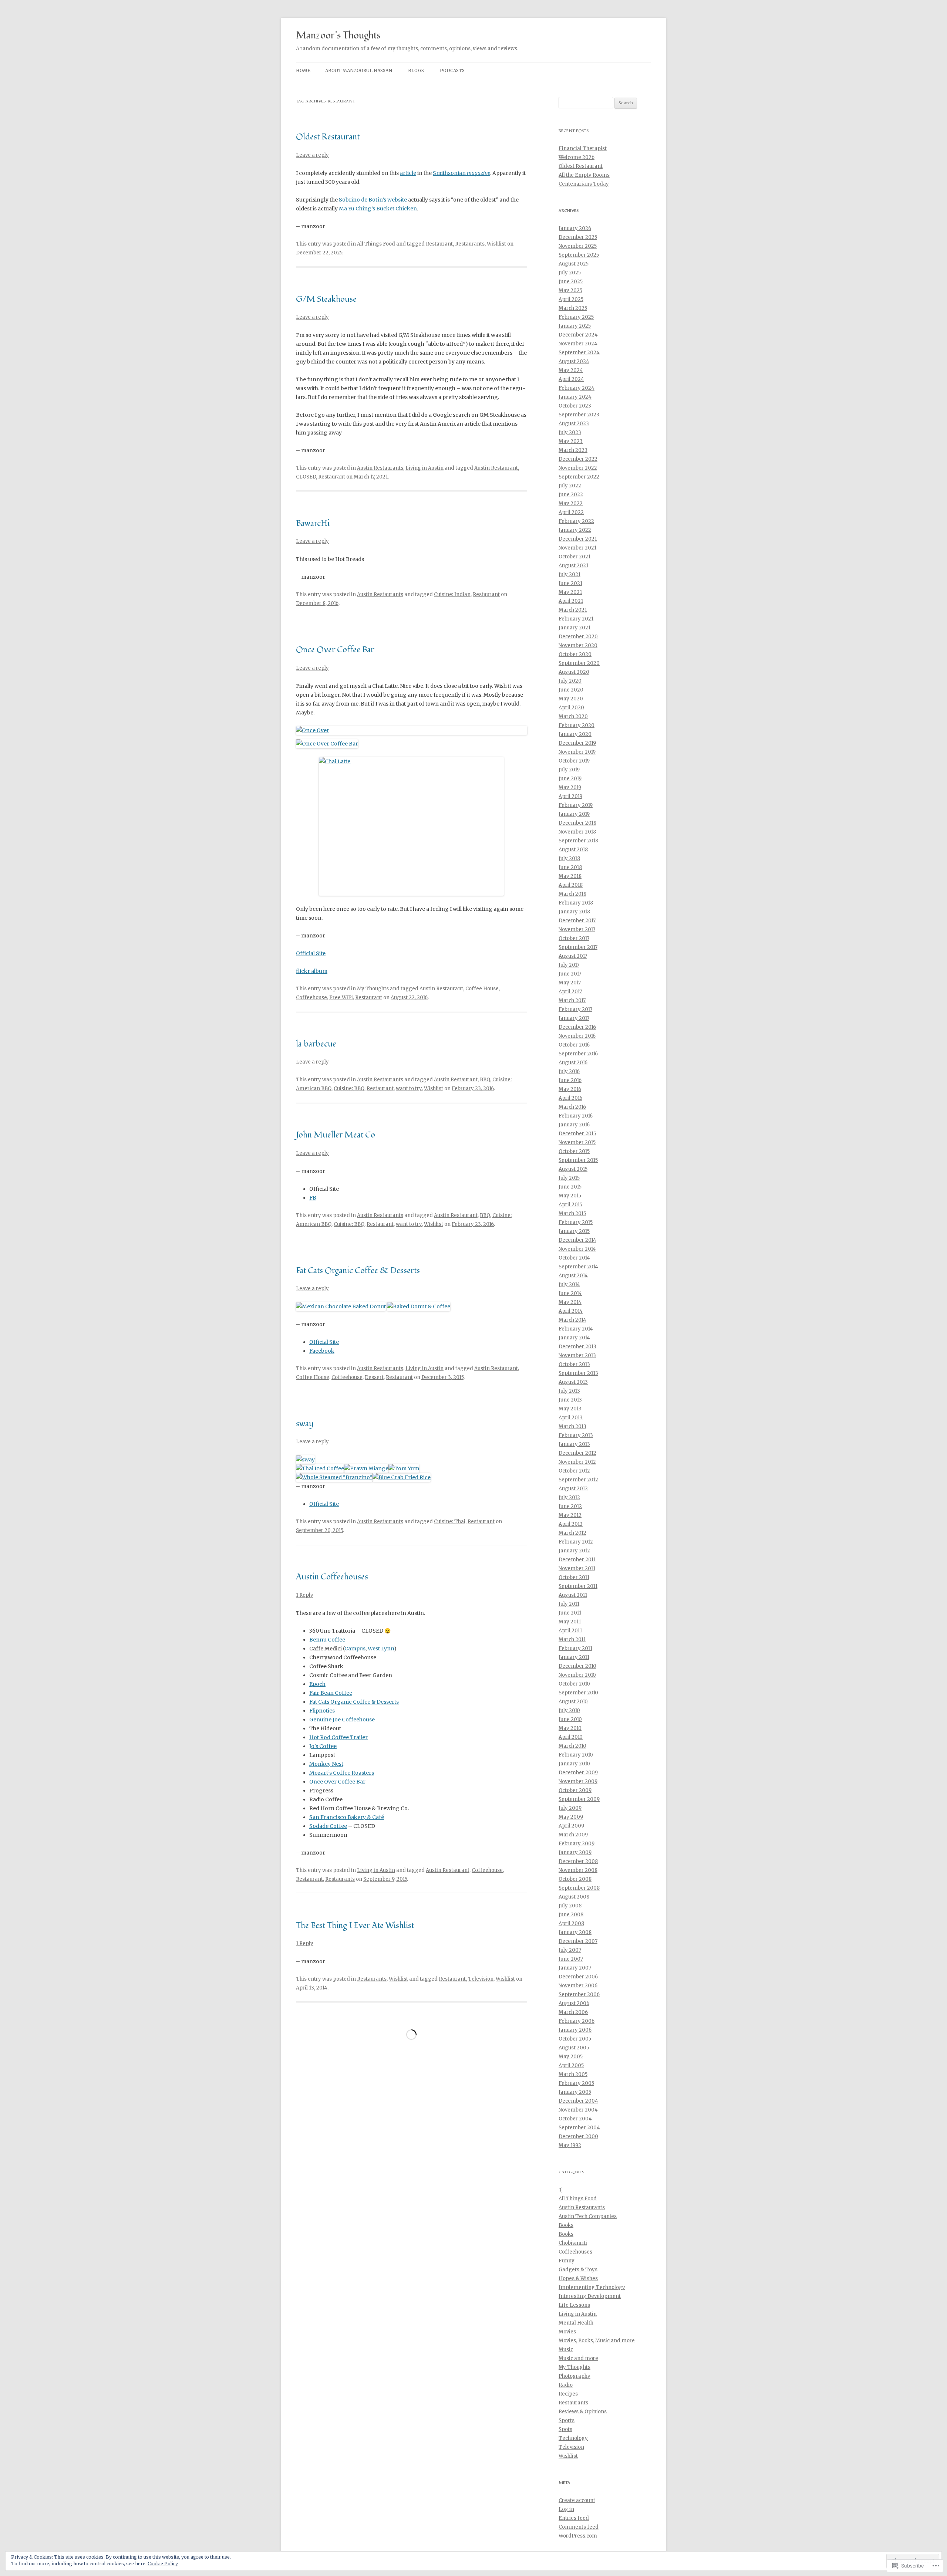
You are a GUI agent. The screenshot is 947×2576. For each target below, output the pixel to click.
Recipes (568, 2394)
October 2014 (574, 1258)
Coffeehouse (311, 998)
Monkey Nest (326, 1764)
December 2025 (578, 237)
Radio (566, 2385)
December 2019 (577, 743)
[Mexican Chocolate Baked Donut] (341, 1306)
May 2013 (570, 1409)
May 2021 (570, 592)
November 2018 (577, 832)
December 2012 (577, 1453)
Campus (355, 1649)
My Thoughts (373, 989)
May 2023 (571, 441)
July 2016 (569, 1071)
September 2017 (578, 947)
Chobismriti (573, 2243)
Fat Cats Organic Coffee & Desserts (358, 1271)
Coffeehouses (575, 2252)
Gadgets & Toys (578, 2270)
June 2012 (570, 1506)
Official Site (311, 953)
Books (566, 2225)
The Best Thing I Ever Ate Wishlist (355, 1926)
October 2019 (574, 761)
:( (560, 2190)
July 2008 (570, 1906)
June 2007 (571, 1959)
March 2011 (572, 1639)
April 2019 (570, 796)
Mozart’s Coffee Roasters (342, 1773)
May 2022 (571, 503)
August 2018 (573, 850)
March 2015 (572, 1213)
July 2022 (570, 486)
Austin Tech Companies (588, 2216)
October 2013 (574, 1364)
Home (303, 70)
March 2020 (573, 716)
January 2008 (575, 1932)
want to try (409, 1088)
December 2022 (578, 459)
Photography (574, 2376)
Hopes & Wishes (578, 2278)
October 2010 (574, 1684)
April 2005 (571, 2065)
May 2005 (571, 2057)
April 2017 (570, 992)
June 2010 (570, 1719)
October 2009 (575, 1790)
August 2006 (574, 2003)
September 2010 (578, 1693)
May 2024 (571, 370)
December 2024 (578, 335)
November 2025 (578, 246)
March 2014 (572, 1320)
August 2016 (573, 1063)
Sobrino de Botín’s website (373, 200)
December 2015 (577, 1134)
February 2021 (576, 619)
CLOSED (306, 477)
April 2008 (571, 1923)
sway (305, 1424)
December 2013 (577, 1347)
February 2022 (576, 521)
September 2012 (578, 1480)
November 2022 (578, 468)
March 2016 (572, 1107)
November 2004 (578, 2110)
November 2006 (578, 1986)
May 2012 (570, 1515)
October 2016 (574, 1045)
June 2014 (570, 1293)
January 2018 (574, 912)
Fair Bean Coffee (331, 1693)
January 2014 (574, 1338)
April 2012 (571, 1524)
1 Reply (305, 1595)
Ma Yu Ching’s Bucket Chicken (378, 209)
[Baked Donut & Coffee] (419, 1306)
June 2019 (570, 779)
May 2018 (570, 876)
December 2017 (577, 921)
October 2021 (574, 557)
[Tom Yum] (404, 1468)
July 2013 (569, 1391)
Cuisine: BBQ (349, 1088)
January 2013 (574, 1444)
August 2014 (573, 1276)
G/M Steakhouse (326, 299)
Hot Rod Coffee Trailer (338, 1737)
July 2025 (570, 273)
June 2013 (570, 1400)
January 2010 (574, 1764)
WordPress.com (578, 2536)
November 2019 (577, 752)
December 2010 (577, 1666)
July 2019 (569, 770)
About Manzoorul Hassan (359, 70)
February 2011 (575, 1648)
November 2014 (577, 1249)
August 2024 (574, 361)
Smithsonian (461, 173)
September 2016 (578, 1054)
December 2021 (578, 539)
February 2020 (577, 725)
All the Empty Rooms (584, 175)
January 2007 (575, 1968)
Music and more (578, 2358)
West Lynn (381, 1649)
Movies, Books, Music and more (597, 2341)
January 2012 (574, 1551)
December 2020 (578, 637)
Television (481, 1979)
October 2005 (575, 2039)
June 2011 (570, 1613)
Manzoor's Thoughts (338, 36)
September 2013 (578, 1373)
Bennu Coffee (327, 1640)
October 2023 (575, 406)
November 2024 (578, 344)
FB (313, 1198)
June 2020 (571, 690)
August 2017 (573, 956)
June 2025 (571, 282)
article (408, 173)
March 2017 (572, 1000)
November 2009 (578, 1781)
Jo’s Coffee (323, 1746)
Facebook (322, 1351)
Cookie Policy (163, 2564)
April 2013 (571, 1418)
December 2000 (578, 2136)
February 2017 (575, 1009)
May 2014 (570, 1302)
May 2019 (570, 787)
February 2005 (576, 2083)
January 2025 (575, 326)
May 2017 (570, 983)
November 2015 (577, 1142)
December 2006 (578, 1977)
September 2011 (578, 1586)
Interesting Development (590, 2296)
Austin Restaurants (380, 468)
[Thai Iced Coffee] (320, 1468)
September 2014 (578, 1267)
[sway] (305, 1460)
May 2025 (570, 290)
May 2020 (571, 699)
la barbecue (316, 1044)
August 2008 (574, 1897)
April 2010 (571, 1737)
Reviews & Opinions (583, 2412)
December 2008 (578, 1861)
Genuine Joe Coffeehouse (342, 1720)
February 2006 (577, 2021)
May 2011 (570, 1622)
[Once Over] (412, 730)
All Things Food (376, 244)
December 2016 (577, 1027)
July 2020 (570, 681)
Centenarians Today (584, 184)
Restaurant (439, 244)
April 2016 (570, 1098)
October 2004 (575, 2119)
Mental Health (576, 2323)
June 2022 (571, 495)
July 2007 (570, 1950)
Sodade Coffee (328, 1826)
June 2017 (570, 974)
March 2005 (573, 2074)
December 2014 (577, 1240)
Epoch (317, 1684)
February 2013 (576, 1435)
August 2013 (573, 1382)
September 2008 (579, 1888)
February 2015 (576, 1222)
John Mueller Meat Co (336, 1135)
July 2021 (569, 574)
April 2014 (571, 1311)
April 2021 (571, 601)
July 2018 (569, 858)
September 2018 (578, 841)
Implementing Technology (592, 2287)
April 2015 (570, 1205)
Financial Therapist (583, 148)
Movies (567, 2332)
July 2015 (569, 1178)
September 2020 (579, 663)
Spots (565, 2429)
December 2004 (578, 2101)
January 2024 (575, 397)
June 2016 (570, 1080)
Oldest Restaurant (328, 137)
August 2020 (574, 672)
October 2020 (575, 654)
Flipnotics (322, 1711)
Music (566, 2349)
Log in (566, 2509)
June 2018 (570, 867)
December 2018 (577, 823)
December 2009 (578, 1773)
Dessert (374, 1377)
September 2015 (578, 1160)
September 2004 (579, 2128)
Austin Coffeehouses (332, 1577)
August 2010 (573, 1702)
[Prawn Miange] (366, 1468)
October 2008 (575, 1879)
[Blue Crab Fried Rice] (402, 1477)
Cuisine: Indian (452, 594)
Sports (567, 2421)
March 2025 (573, 308)
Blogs (416, 70)
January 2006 (575, 2030)
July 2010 (569, 1710)
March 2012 (572, 1533)
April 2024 (571, 379)
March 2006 (573, 2012)
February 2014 (576, 1329)
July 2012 (569, 1497)
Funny (567, 2261)
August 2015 (573, 1169)
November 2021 (577, 548)
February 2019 (576, 805)
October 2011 (574, 1577)
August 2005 (574, 2048)
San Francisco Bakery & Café (347, 1817)
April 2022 (571, 512)
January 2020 (575, 734)
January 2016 (574, 1125)
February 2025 (576, 317)
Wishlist (496, 244)
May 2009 (571, 1817)
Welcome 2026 (577, 157)
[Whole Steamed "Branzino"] (334, 1477)
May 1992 (570, 2145)
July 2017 (569, 965)
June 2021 (570, 583)
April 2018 (571, 885)
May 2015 (570, 1196)
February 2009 (577, 1844)
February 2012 (576, 1542)
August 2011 (573, 1595)
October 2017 (574, 938)
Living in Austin (424, 468)
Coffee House (482, 989)
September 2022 (579, 477)
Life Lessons (574, 2305)
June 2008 (571, 1915)
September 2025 (579, 255)
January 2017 (574, 1018)
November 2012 (577, 1462)
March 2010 (572, 1746)
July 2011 (569, 1604)
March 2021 (573, 610)
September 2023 (579, 415)
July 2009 (570, 1808)
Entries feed (574, 2518)
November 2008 (578, 1870)
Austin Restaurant (496, 468)
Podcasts (452, 70)
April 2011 (570, 1631)
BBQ (485, 1080)
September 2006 (579, 1994)
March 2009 (573, 1835)
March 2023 (573, 450)
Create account (577, 2500)
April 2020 (571, 708)
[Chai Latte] (412, 826)
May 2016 (570, 1089)
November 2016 (577, 1036)
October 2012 (574, 1471)
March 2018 (572, 894)
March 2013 (572, 1426)
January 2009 (575, 1852)
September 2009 (579, 1799)
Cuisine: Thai (450, 1522)
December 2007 (578, 1941)
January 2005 (575, 2092)
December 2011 (577, 1560)
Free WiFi (341, 998)
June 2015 (570, 1187)
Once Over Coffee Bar (335, 650)
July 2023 (570, 432)
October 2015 (574, 1151)
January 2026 (575, 228)
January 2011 (574, 1657)
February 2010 (576, 1755)
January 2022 (575, 530)
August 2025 (574, 264)
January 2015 (574, 1231)
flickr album (312, 971)
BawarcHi (313, 523)
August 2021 (573, 566)
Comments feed (579, 2527)
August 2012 (573, 1489)
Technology (573, 2438)
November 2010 (577, 1675)
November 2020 (578, 645)
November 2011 (577, 1568)
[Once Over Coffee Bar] (327, 744)
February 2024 (577, 388)
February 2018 (576, 903)
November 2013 (577, 1355)
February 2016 (576, 1116)
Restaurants (470, 244)
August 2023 (574, 424)
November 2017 (577, 929)
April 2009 (571, 1826)
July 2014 (569, 1284)
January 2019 (574, 814)
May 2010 (570, 1728)
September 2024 (579, 353)
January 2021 (574, 628)
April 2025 (571, 299)
